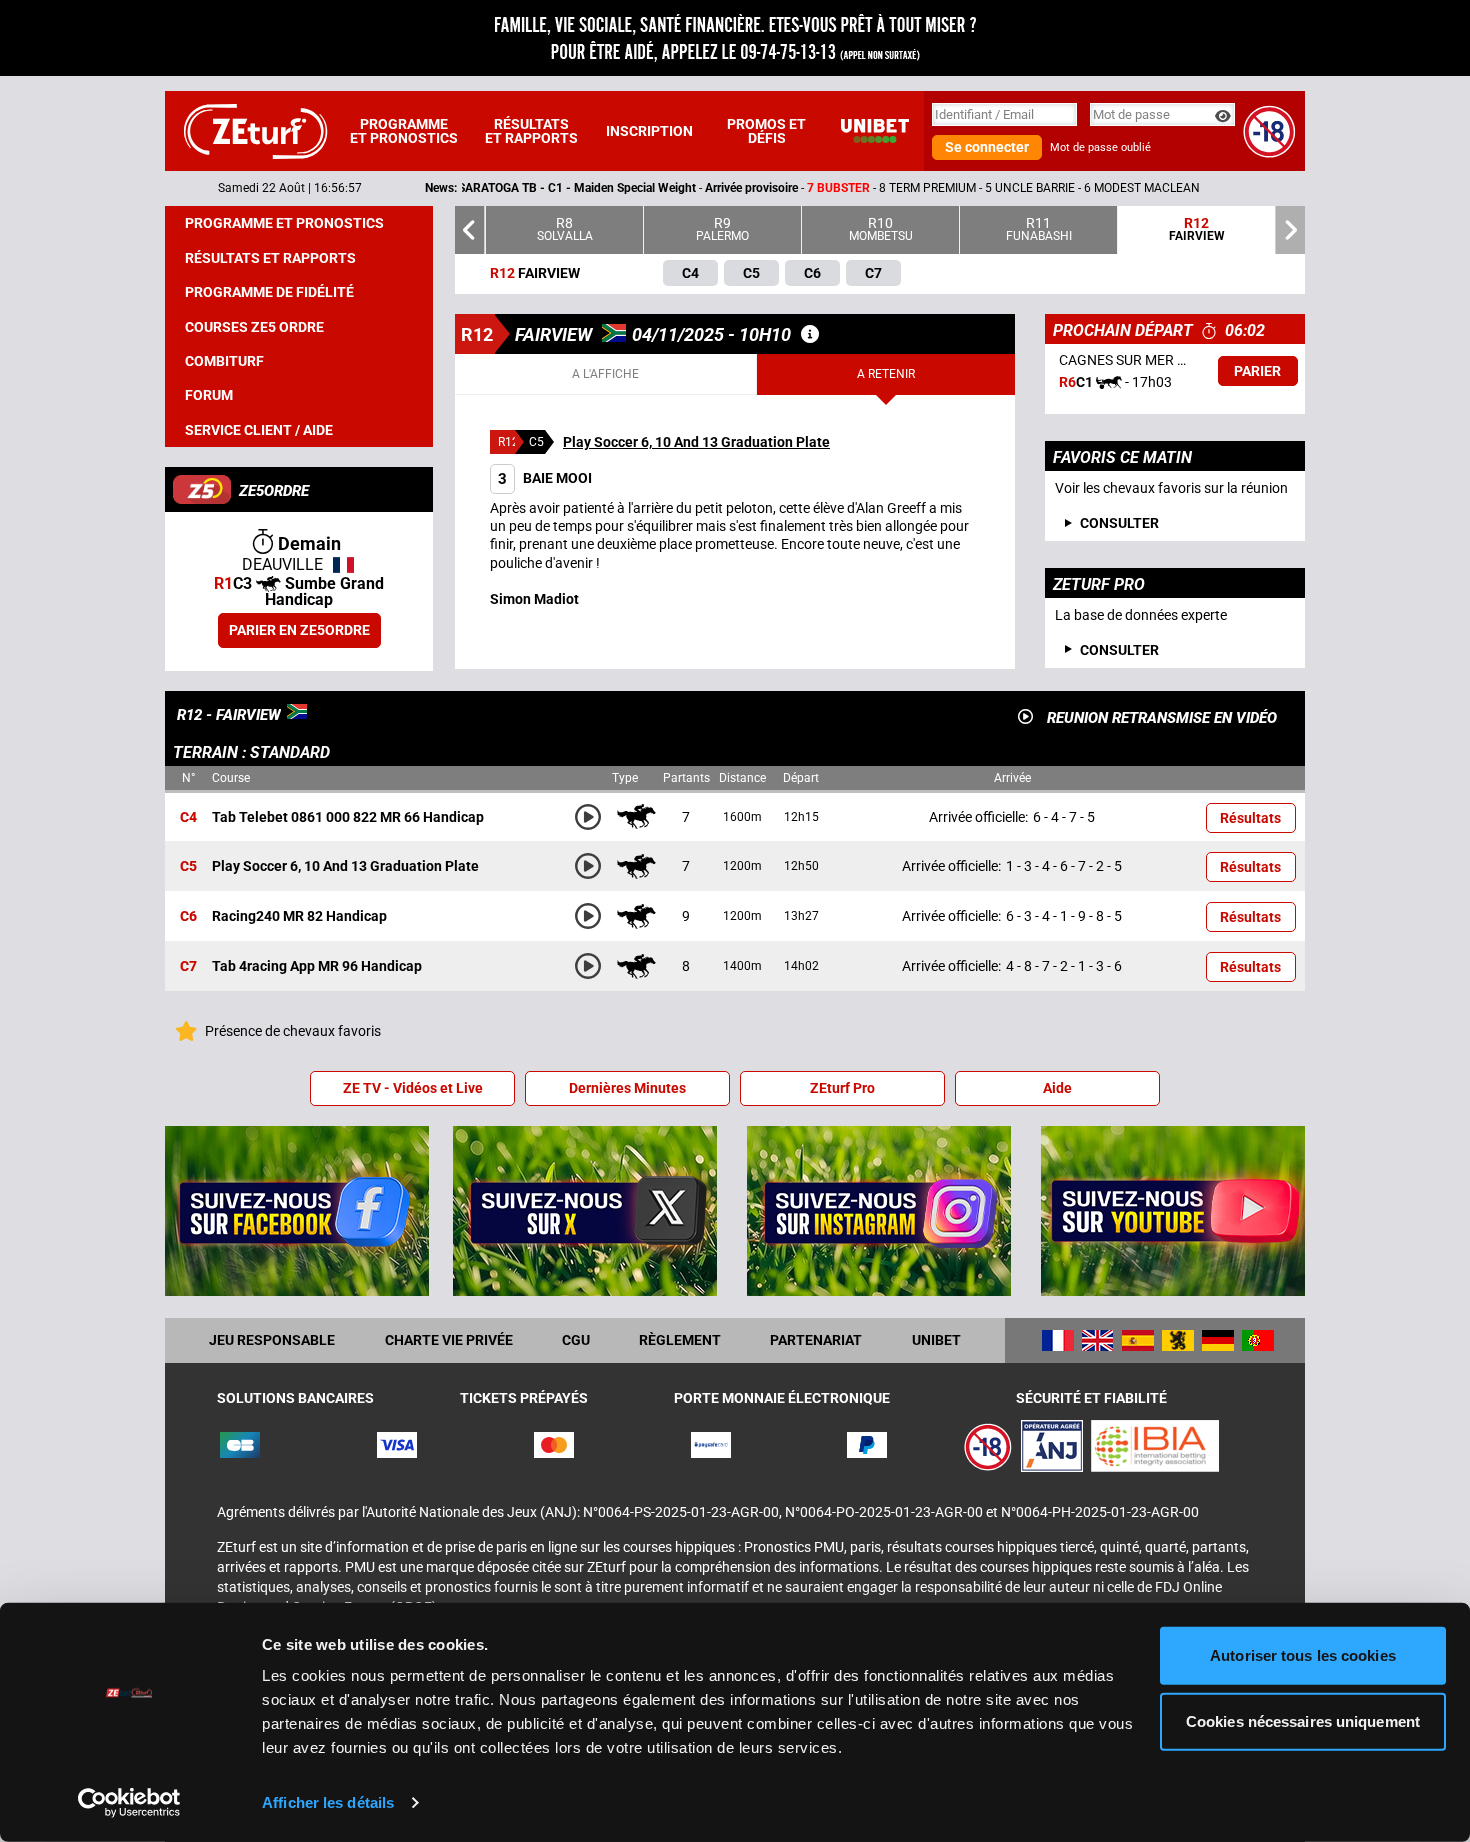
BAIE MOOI (545, 478)
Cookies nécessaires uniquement (1303, 1720)
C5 (188, 867)
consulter (1119, 523)
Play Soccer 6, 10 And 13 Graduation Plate (696, 442)
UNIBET (936, 1340)
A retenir (886, 374)
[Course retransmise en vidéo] (1025, 716)
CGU (576, 1340)
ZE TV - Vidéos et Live (413, 1088)
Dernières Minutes (627, 1088)
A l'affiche (605, 374)
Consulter (1119, 650)
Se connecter (987, 147)
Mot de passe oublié (1100, 147)
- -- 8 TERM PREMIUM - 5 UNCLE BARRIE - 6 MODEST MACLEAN (718, 188)
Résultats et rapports (531, 131)
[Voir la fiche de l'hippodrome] (810, 333)
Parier (1257, 371)
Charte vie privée (449, 1340)
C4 (188, 817)
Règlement (680, 1340)
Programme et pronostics (404, 131)
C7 (188, 967)
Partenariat (816, 1340)
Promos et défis (766, 131)
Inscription (649, 131)
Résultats (1250, 818)
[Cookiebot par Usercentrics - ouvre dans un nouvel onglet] (129, 1803)
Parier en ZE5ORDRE (299, 630)
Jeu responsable (272, 1340)
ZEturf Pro (842, 1088)
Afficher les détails (328, 1802)
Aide (1057, 1088)
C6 (188, 917)
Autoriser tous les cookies (1303, 1655)
